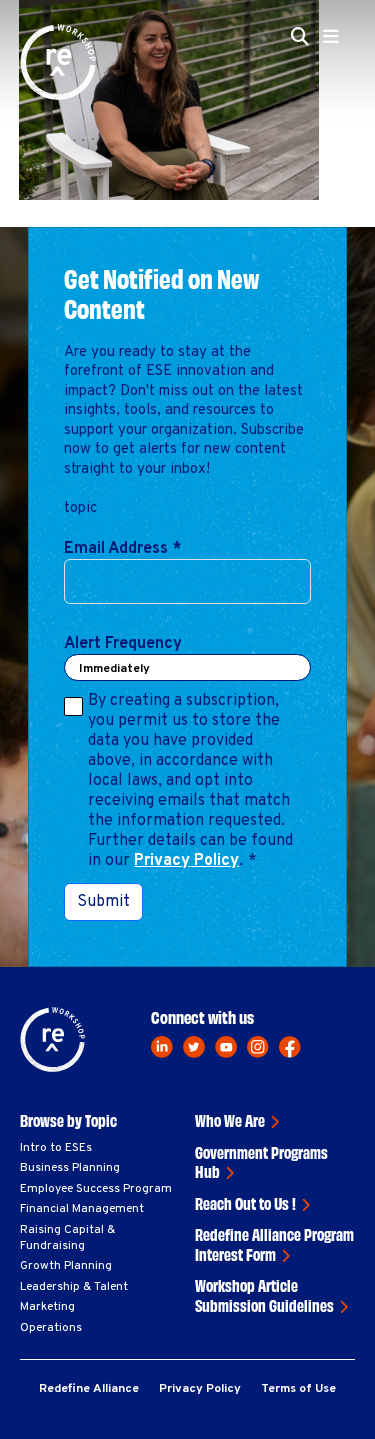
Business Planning (70, 1168)
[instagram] (258, 1047)
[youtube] (226, 1047)
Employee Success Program (96, 1189)
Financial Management (82, 1209)
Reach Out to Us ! (245, 1203)
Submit (103, 902)
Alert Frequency (123, 644)
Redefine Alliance (89, 1389)
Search (305, 158)
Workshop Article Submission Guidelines (264, 1295)
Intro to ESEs (56, 1148)
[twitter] (194, 1047)
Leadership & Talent (74, 1287)
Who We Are (230, 1120)
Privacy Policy (186, 861)
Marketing (47, 1307)
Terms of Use (298, 1389)
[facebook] (290, 1047)
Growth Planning (66, 1266)
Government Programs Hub (261, 1162)
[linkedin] (162, 1047)
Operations (51, 1328)
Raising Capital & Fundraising (67, 1238)
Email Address (122, 549)
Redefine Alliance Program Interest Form (274, 1244)
